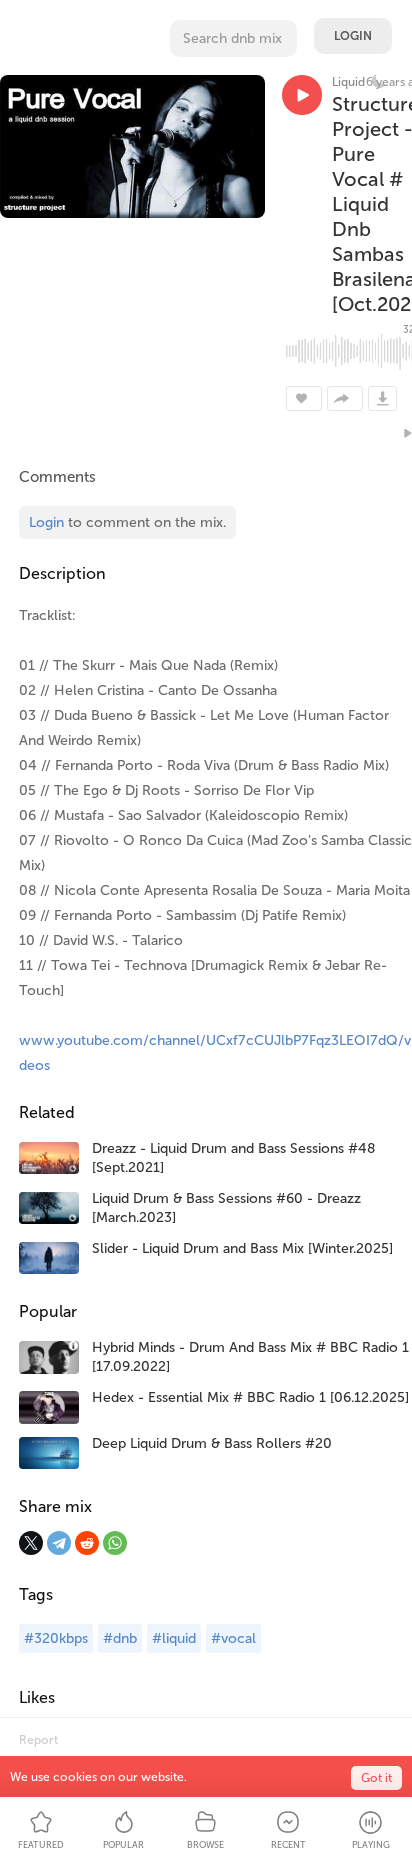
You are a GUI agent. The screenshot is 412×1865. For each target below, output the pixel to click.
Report (38, 1740)
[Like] (304, 398)
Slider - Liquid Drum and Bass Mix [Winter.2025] (242, 1248)
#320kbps (56, 1638)
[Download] (382, 398)
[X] (31, 1543)
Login (353, 36)
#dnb (120, 1638)
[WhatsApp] (115, 1543)
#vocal (233, 1638)
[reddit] (87, 1543)
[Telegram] (59, 1543)
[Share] (345, 398)
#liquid (174, 1638)
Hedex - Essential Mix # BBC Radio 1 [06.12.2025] (250, 1397)
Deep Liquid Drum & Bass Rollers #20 (212, 1443)
